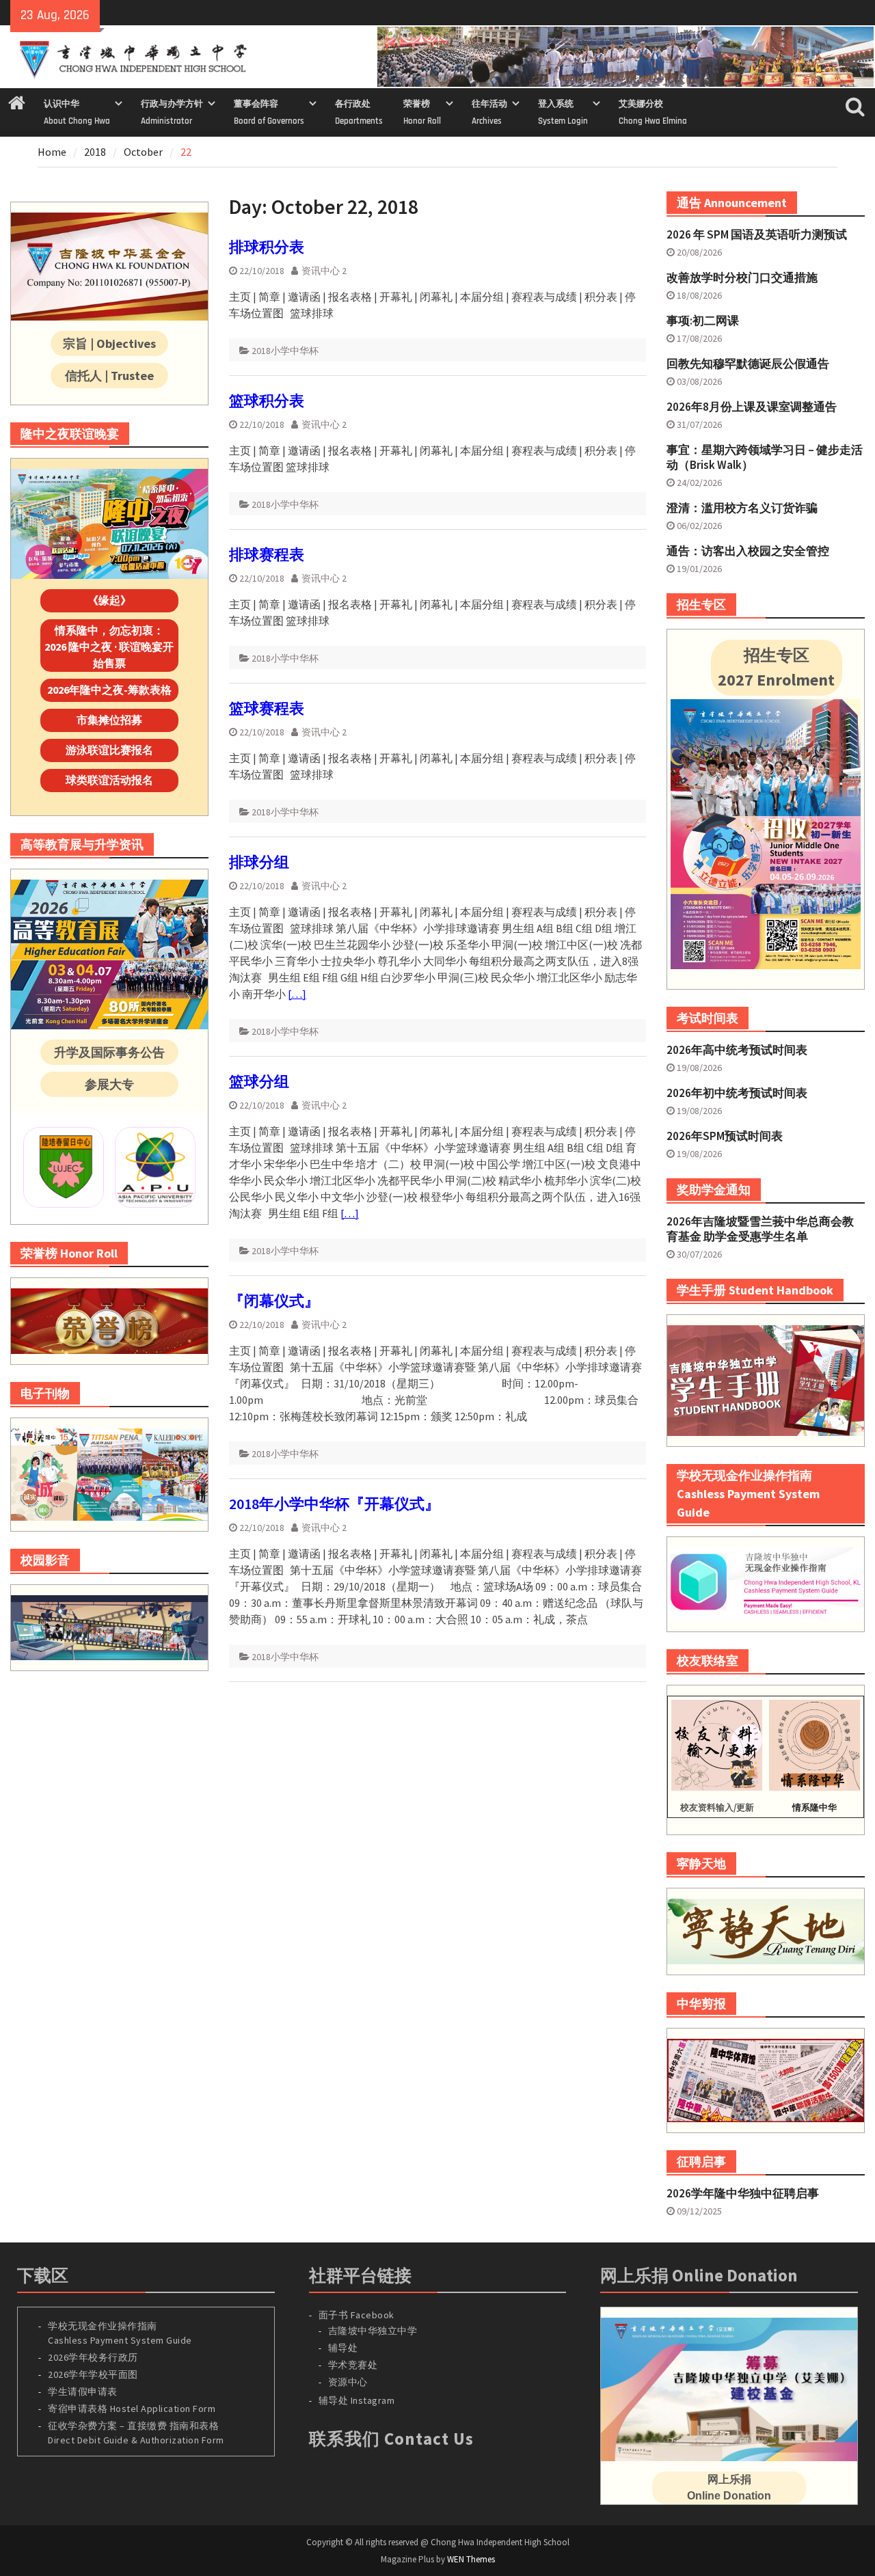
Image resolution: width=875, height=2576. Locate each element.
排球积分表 (267, 247)
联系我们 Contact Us (391, 2439)
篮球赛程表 (267, 708)
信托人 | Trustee (109, 376)
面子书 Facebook (356, 2315)
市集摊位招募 (109, 720)
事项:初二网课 (703, 321)
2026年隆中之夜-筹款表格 (109, 690)
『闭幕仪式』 (274, 1301)
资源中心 (348, 2382)
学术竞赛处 (353, 2365)
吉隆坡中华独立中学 (373, 2331)
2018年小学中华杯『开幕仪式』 (334, 1504)
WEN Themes (471, 2559)
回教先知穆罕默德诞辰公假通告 (748, 364)
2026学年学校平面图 (93, 2374)
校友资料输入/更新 (717, 1807)
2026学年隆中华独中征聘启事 (743, 2193)
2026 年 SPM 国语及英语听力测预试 (757, 234)
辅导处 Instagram (357, 2400)
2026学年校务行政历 (93, 2357)
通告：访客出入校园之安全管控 (748, 551)
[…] (297, 994)
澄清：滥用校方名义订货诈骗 (742, 508)
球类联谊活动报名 (109, 780)
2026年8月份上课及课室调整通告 (752, 407)
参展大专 (109, 1084)
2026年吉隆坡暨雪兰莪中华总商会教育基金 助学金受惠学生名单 (760, 1229)
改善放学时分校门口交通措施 (742, 277)
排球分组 (259, 862)
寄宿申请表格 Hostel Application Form (133, 2409)
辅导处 (343, 2348)
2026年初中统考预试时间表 (737, 1093)
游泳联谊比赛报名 (109, 750)
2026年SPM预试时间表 (725, 1136)
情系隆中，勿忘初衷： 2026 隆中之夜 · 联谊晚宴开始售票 (109, 647)
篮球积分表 (267, 401)
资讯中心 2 (324, 271)
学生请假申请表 (83, 2391)
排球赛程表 (267, 554)
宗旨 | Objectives (109, 343)
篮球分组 (259, 1081)
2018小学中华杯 (285, 351)
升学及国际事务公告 (109, 1052)
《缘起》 (109, 600)
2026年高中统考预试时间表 (737, 1050)
